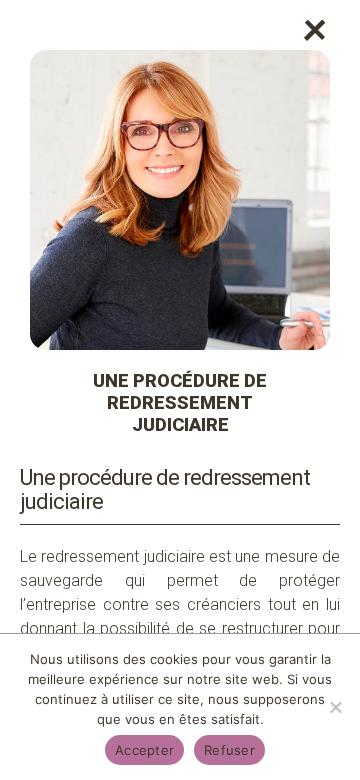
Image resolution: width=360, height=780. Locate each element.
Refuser (229, 750)
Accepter (144, 750)
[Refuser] (335, 707)
